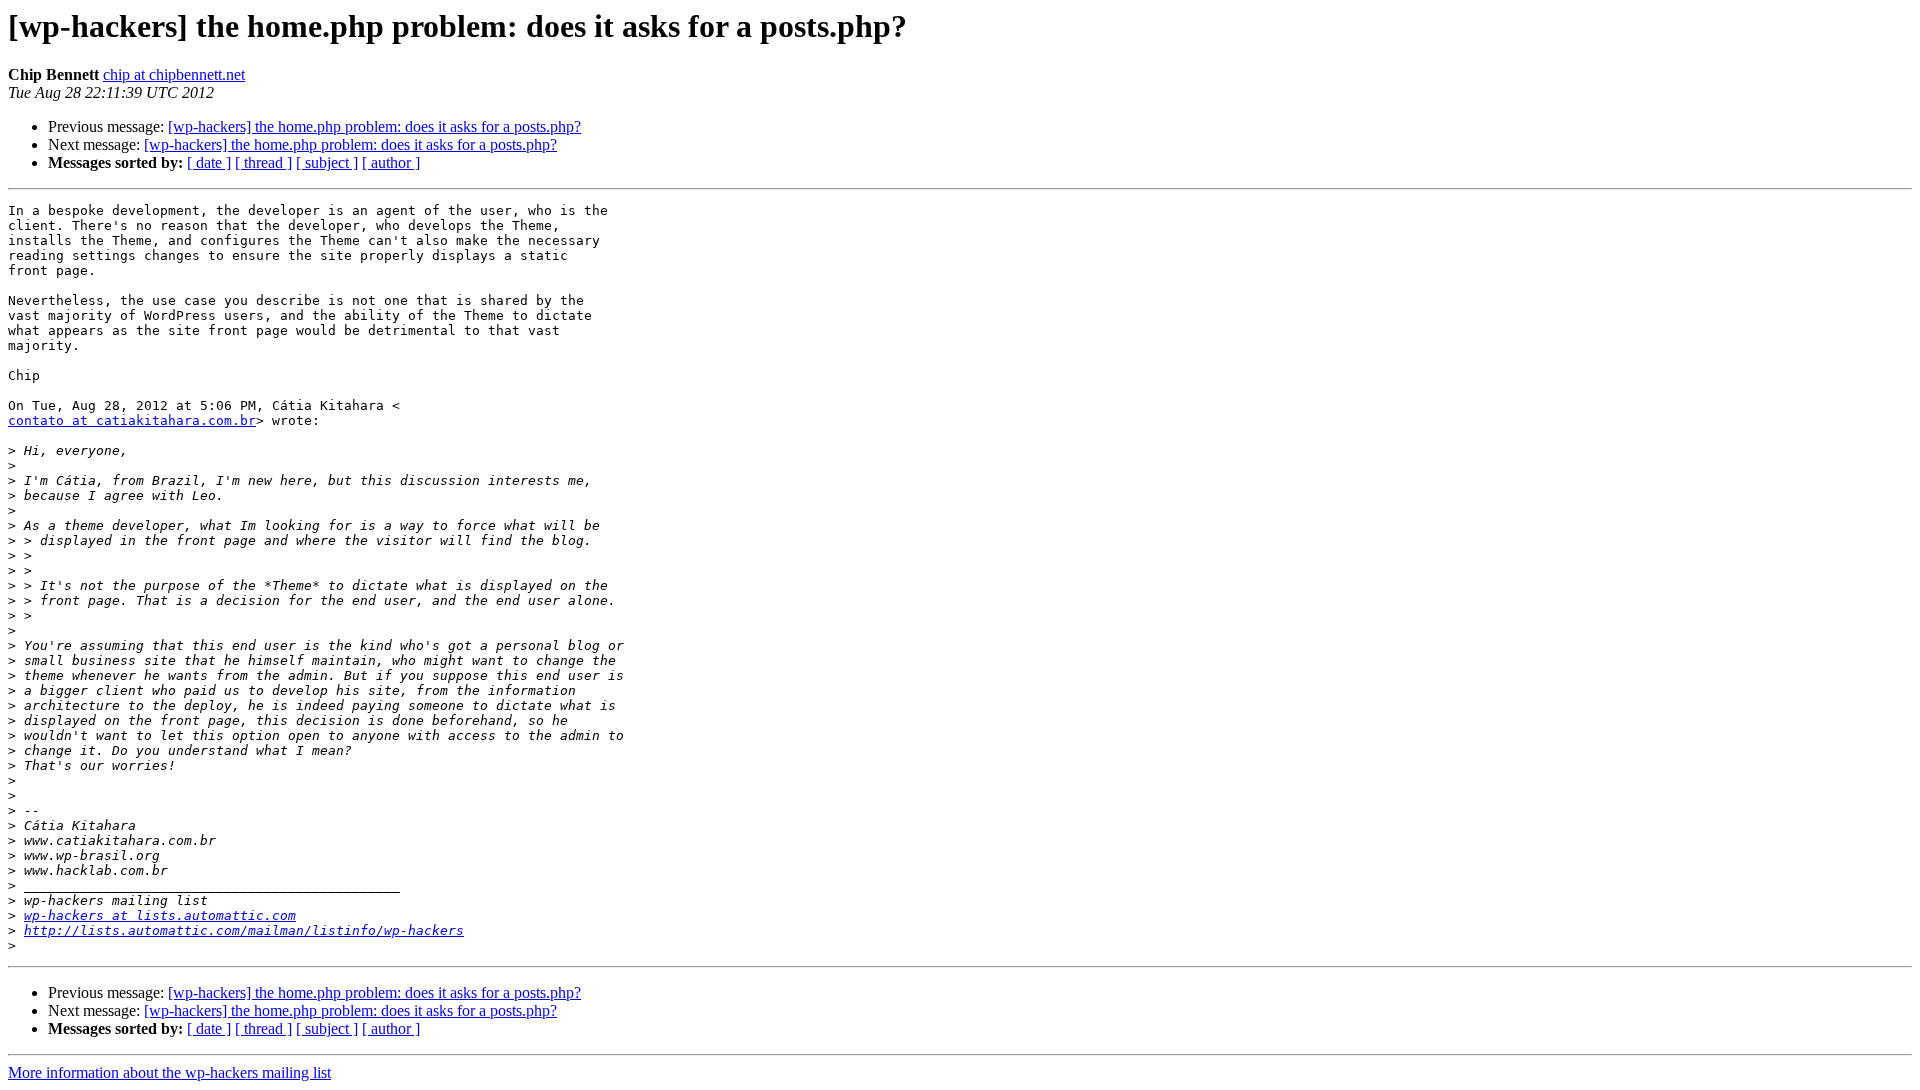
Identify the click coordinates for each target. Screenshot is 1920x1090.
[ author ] (391, 162)
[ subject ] (327, 162)
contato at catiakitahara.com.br (132, 420)
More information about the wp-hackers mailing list (169, 1072)
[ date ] (209, 162)
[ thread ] (263, 162)
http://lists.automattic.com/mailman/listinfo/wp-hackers (244, 930)
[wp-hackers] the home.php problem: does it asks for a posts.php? (374, 126)
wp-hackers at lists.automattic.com (160, 915)
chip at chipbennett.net (174, 74)
